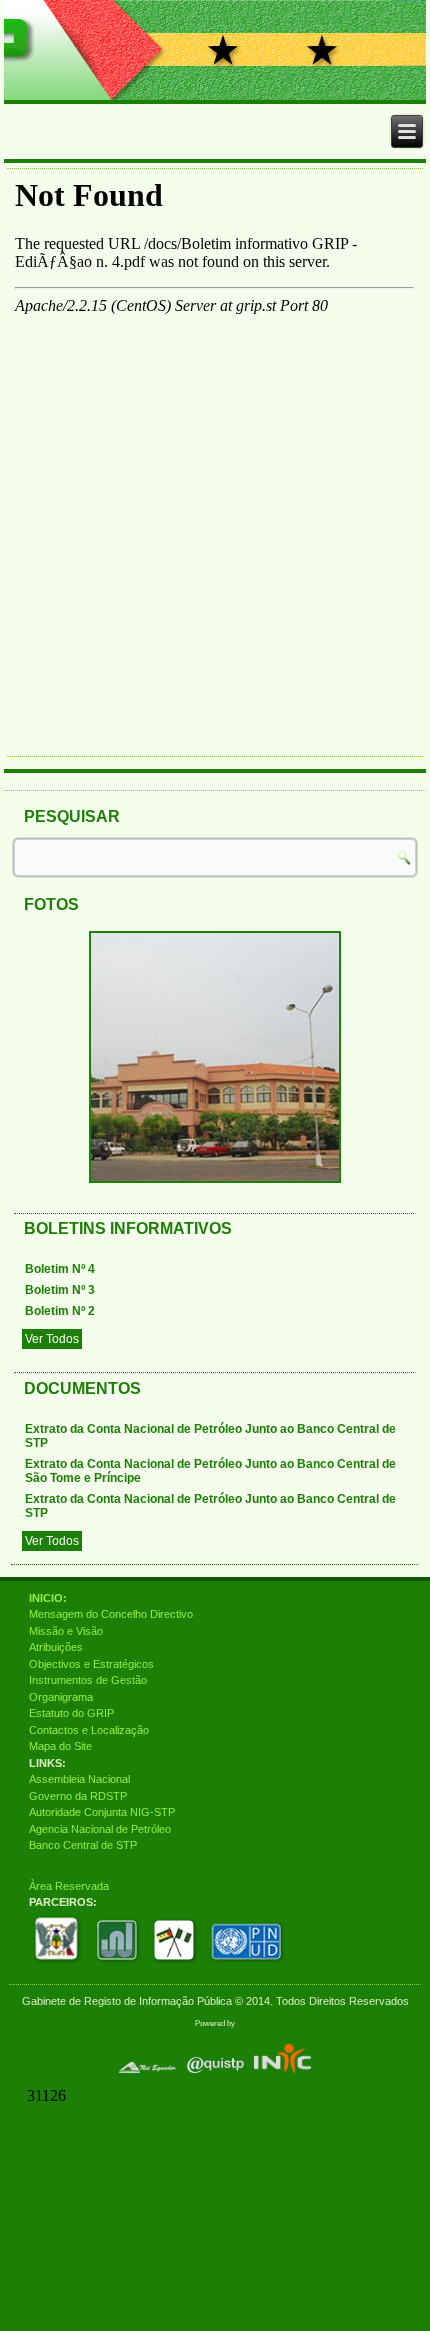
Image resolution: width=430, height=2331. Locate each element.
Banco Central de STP (83, 1845)
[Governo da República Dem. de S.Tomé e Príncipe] (59, 1963)
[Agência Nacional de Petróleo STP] (118, 1963)
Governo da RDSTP (78, 1796)
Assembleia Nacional (79, 1779)
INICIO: (48, 1598)
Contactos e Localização (89, 1730)
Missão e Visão (66, 1631)
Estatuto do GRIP (71, 1713)
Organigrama (61, 1697)
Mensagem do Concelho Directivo (111, 1614)
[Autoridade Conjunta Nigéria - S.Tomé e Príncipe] (175, 1963)
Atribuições (56, 1647)
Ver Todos (52, 1339)
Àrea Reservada (69, 1886)
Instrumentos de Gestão (88, 1680)
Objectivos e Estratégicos (91, 1664)
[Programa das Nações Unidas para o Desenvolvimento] (247, 1963)
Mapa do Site (60, 1746)
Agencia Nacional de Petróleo (100, 1829)
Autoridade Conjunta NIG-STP (102, 1812)
